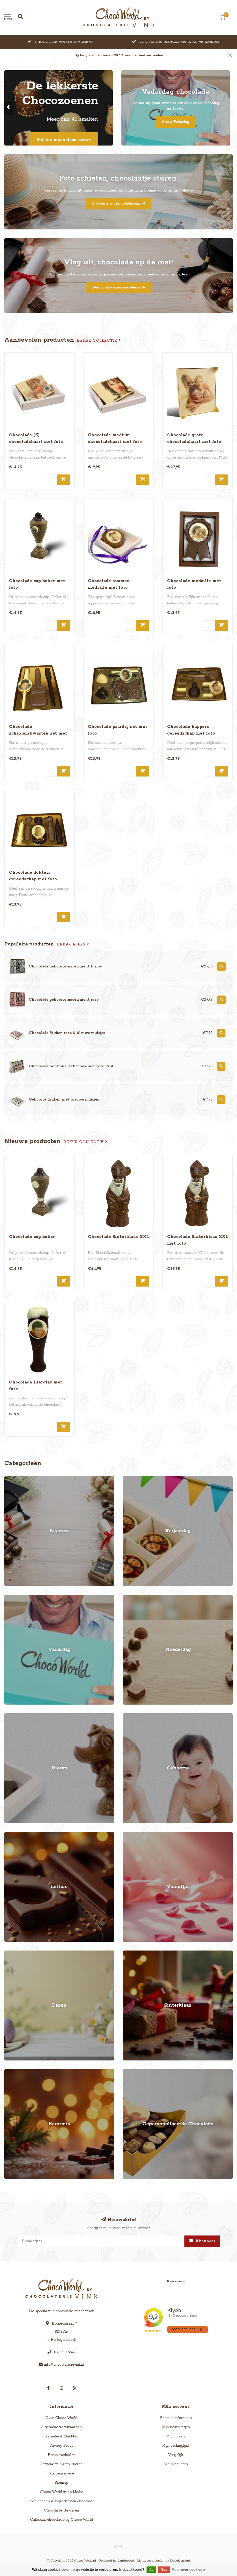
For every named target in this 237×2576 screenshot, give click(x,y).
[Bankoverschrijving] (118, 2546)
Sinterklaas (132, 1953)
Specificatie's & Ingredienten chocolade (61, 2501)
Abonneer (205, 2241)
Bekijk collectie (98, 341)
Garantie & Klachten (61, 2436)
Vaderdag (13, 1597)
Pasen (9, 1953)
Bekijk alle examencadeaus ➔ (119, 287)
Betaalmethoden (62, 2455)
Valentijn (130, 1835)
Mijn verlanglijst (176, 2446)
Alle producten (176, 2464)
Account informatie (176, 2418)
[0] (223, 18)
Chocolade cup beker (32, 1237)
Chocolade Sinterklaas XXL (118, 1237)
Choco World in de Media (62, 2492)
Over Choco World (61, 2418)
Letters (10, 1835)
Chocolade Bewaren (61, 2510)
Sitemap (61, 2483)
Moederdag (133, 1597)
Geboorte (131, 1716)
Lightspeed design (151, 2561)
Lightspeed (126, 2561)
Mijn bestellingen (176, 2427)
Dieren (10, 1716)
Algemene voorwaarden (61, 2427)
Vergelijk (176, 2455)
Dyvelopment (180, 2561)
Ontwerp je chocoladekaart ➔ (118, 204)
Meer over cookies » (188, 2570)
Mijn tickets (176, 2436)
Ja (151, 2570)
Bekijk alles (72, 944)
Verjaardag (132, 1479)
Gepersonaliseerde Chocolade (148, 2072)
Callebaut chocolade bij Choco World (62, 2520)
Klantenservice (62, 2473)
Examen (11, 1479)
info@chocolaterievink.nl (64, 2365)
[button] (9, 108)
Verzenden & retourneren (61, 2464)
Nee (164, 2570)
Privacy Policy (61, 2446)
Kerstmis (12, 2072)
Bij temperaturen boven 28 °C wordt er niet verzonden (119, 55)
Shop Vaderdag (176, 122)
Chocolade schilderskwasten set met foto (38, 733)
